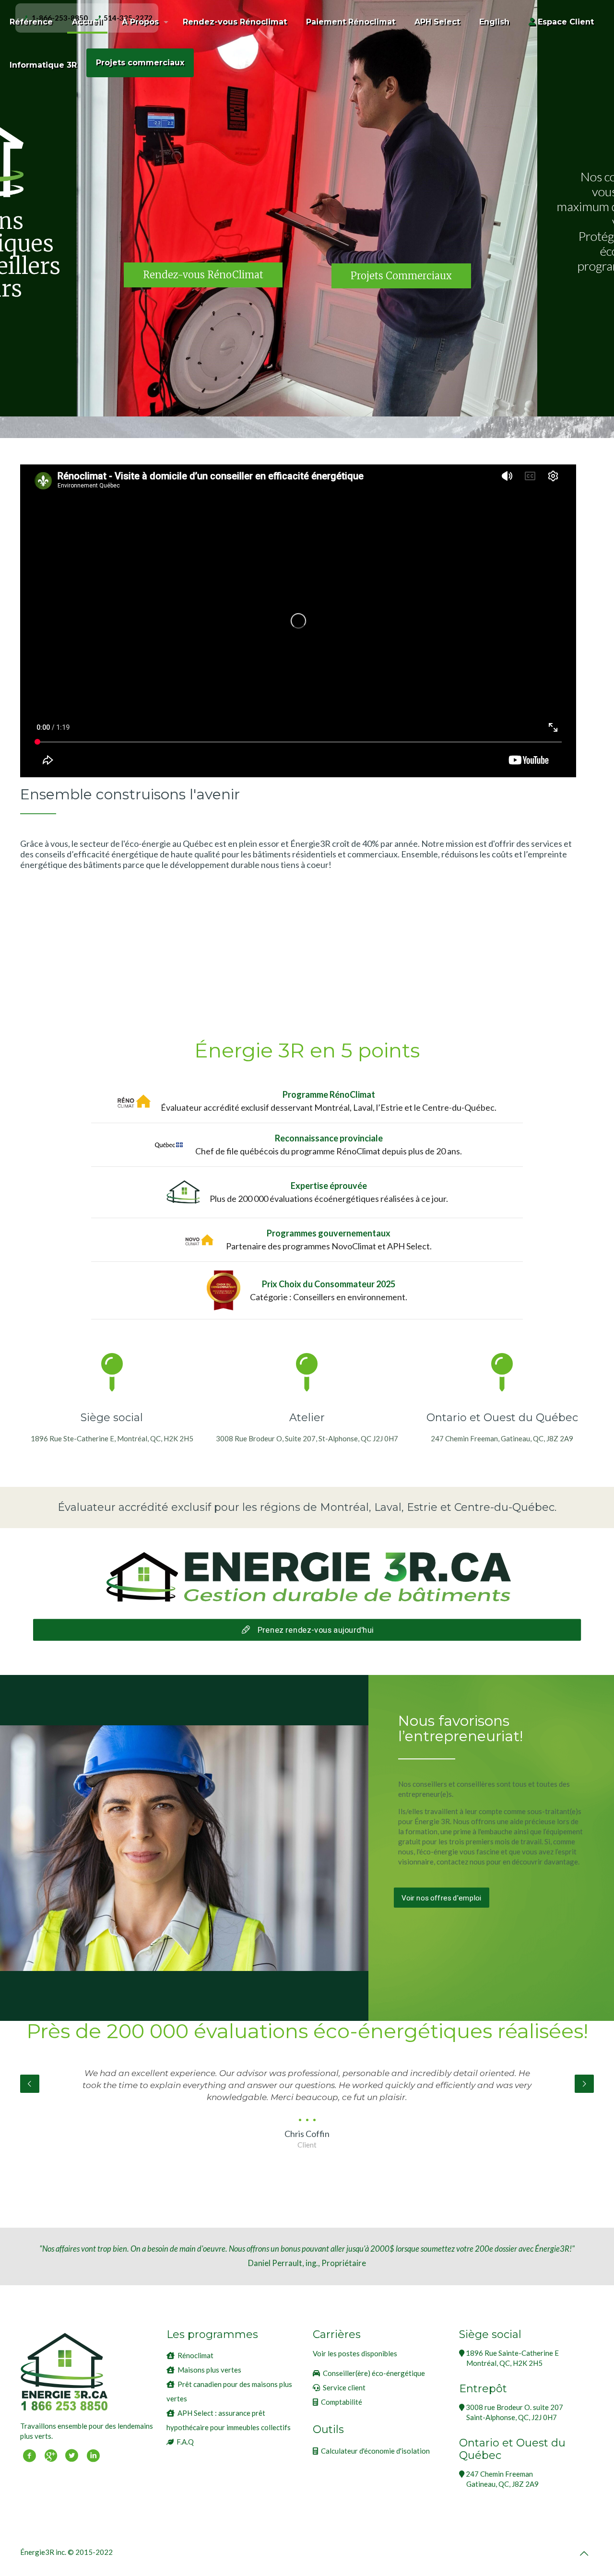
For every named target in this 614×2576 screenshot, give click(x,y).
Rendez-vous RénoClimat (203, 275)
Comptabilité (342, 2402)
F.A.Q (185, 2442)
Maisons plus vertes (209, 2370)
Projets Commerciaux (401, 276)
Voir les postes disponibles (355, 2353)
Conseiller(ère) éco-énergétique (374, 2373)
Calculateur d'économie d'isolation (375, 2451)
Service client (344, 2387)
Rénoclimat (195, 2355)
